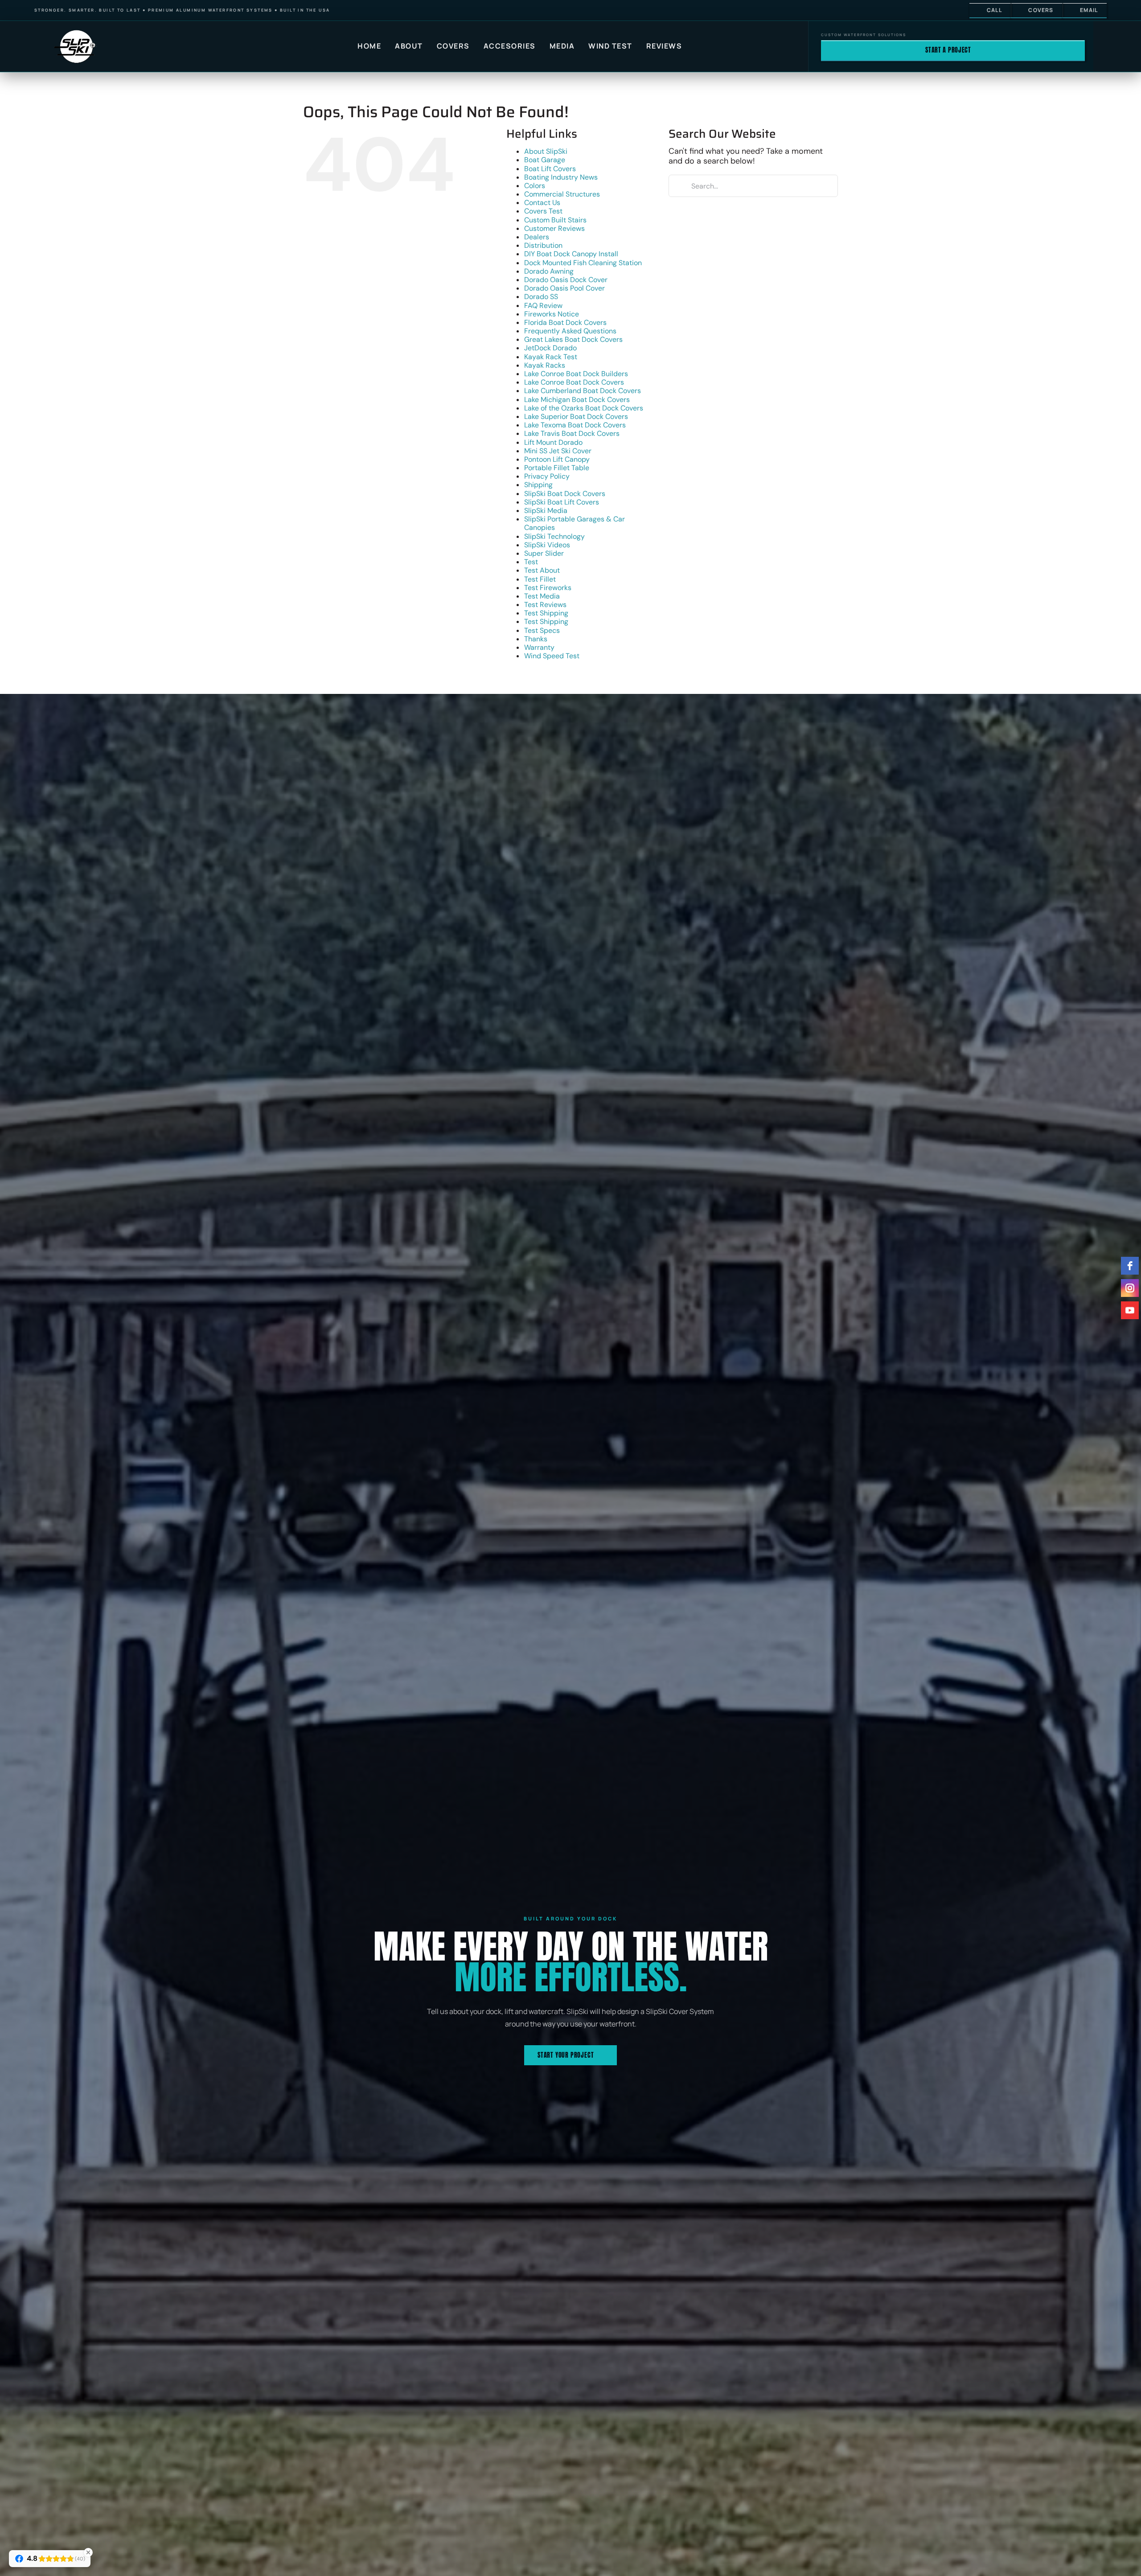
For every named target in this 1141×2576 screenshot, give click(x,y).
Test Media (542, 596)
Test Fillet (540, 579)
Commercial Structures (562, 194)
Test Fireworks (548, 588)
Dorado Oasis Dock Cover (566, 280)
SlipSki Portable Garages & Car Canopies (575, 523)
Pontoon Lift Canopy (557, 459)
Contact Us (542, 203)
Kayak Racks (545, 365)
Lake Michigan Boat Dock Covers (577, 400)
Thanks (536, 639)
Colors (535, 186)
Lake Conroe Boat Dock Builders (576, 374)
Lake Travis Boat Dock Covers (572, 433)
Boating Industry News (561, 177)
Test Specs (542, 630)
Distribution (543, 245)
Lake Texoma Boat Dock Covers (575, 425)
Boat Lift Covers (550, 169)
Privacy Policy (547, 476)
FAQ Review (543, 306)
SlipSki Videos (547, 545)
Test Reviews (545, 605)
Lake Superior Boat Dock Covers (576, 416)
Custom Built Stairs (555, 220)
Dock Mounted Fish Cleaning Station (583, 263)
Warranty (539, 647)
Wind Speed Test (552, 656)
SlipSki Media (546, 511)
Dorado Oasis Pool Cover (564, 288)
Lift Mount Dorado (553, 442)
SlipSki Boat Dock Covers (565, 494)
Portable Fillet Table (557, 468)
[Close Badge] (88, 2552)
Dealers (537, 237)
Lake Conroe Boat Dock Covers (574, 382)
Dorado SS (541, 297)
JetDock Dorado (550, 348)
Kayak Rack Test (551, 357)
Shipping (538, 485)
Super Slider (544, 553)
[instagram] (1130, 1288)
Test (531, 562)
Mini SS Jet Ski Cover (558, 451)
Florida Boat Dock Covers (565, 322)
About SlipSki (546, 151)
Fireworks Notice (552, 314)
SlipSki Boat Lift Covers (562, 502)
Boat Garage (545, 160)
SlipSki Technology (554, 536)
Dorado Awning (549, 271)
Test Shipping (546, 613)
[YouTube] (1130, 1310)
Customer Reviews (554, 228)
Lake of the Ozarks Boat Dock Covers (584, 408)
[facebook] (1130, 1266)
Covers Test (543, 211)
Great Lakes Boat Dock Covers (573, 339)
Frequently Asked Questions (570, 331)
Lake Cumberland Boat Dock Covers (583, 391)
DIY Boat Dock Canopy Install (571, 254)
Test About (542, 570)
